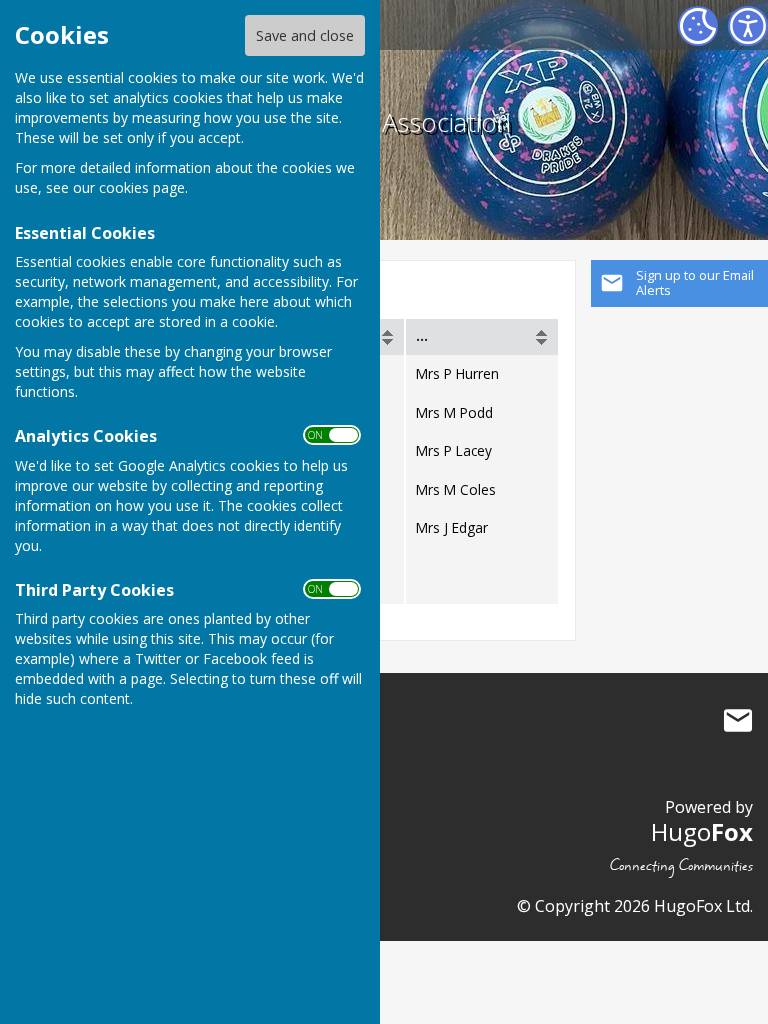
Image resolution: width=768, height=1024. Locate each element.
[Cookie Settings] (698, 26)
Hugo (702, 831)
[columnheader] (482, 337)
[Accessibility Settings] (748, 26)
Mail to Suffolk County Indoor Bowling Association (738, 720)
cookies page (142, 187)
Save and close (305, 35)
